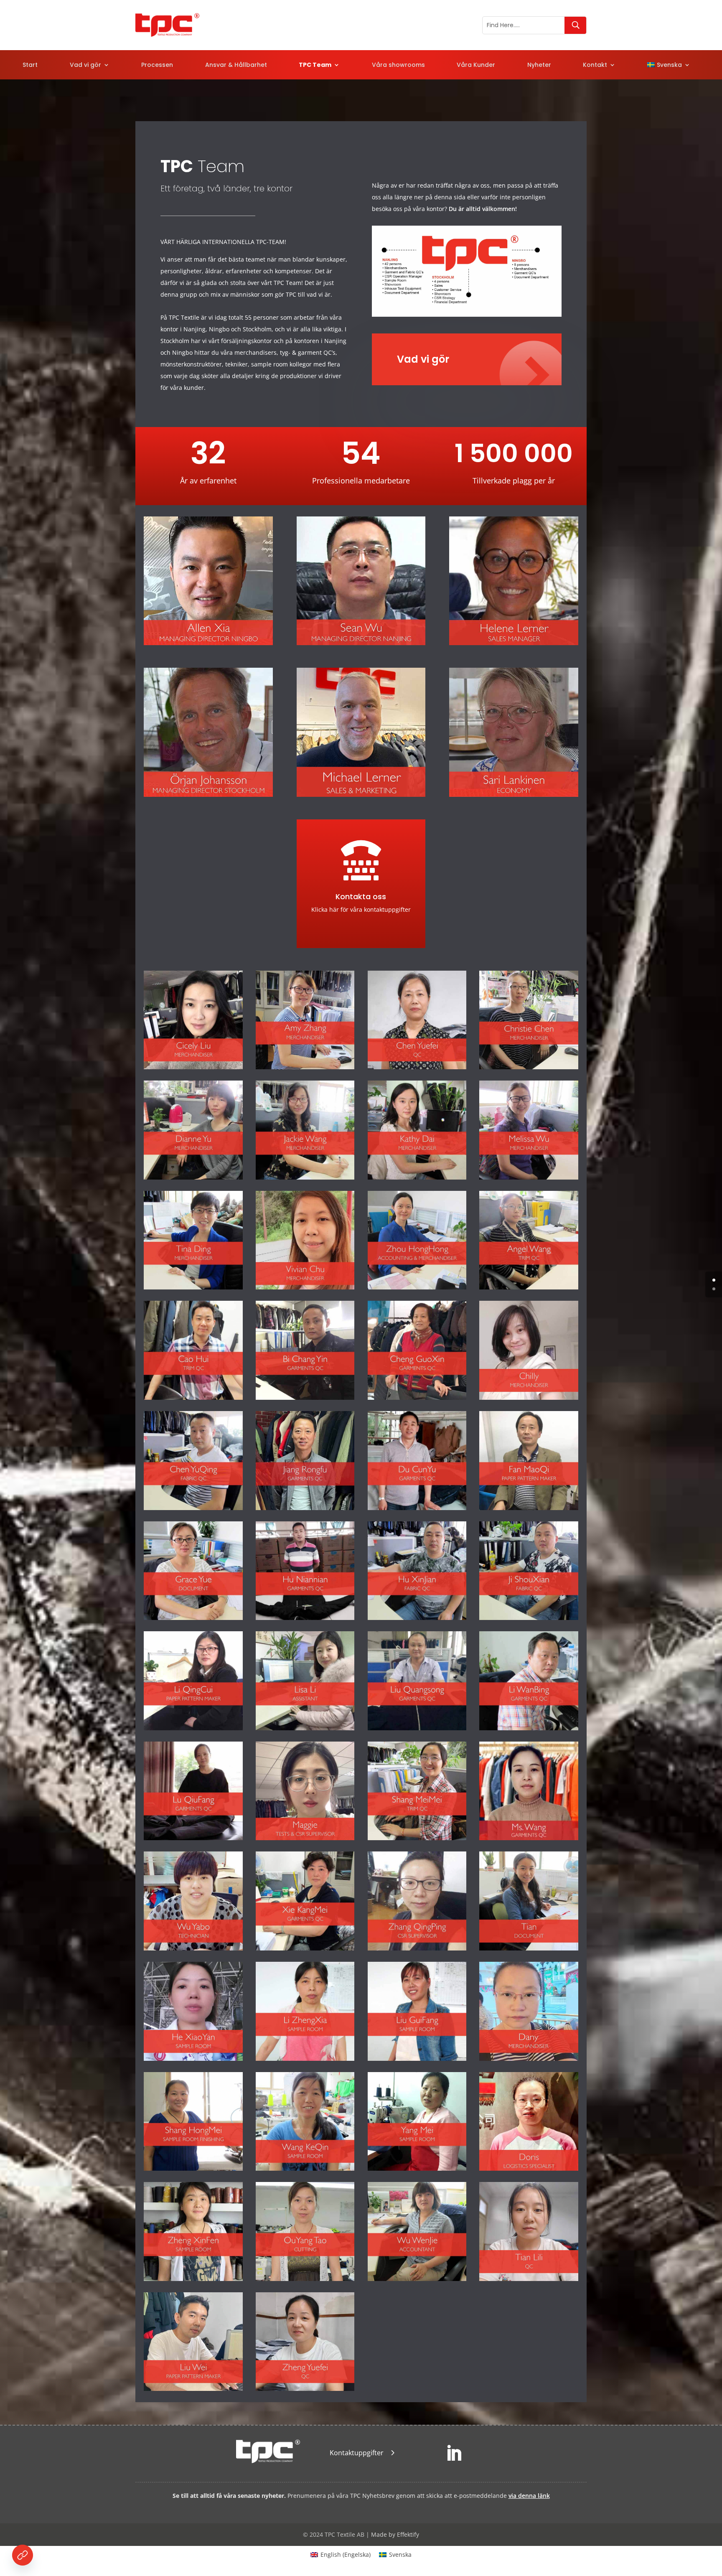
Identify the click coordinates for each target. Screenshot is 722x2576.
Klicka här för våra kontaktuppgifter (361, 909)
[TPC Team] (467, 314)
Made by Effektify (395, 2534)
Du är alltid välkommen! (483, 209)
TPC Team (315, 65)
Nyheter (539, 65)
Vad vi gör (85, 65)
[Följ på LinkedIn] (454, 2454)
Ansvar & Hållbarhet (236, 65)
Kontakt (595, 65)
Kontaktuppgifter (357, 2453)
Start (30, 65)
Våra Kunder (476, 65)
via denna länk (529, 2496)
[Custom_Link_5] (23, 2555)
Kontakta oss (361, 896)
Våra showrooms (398, 65)
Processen (157, 65)
